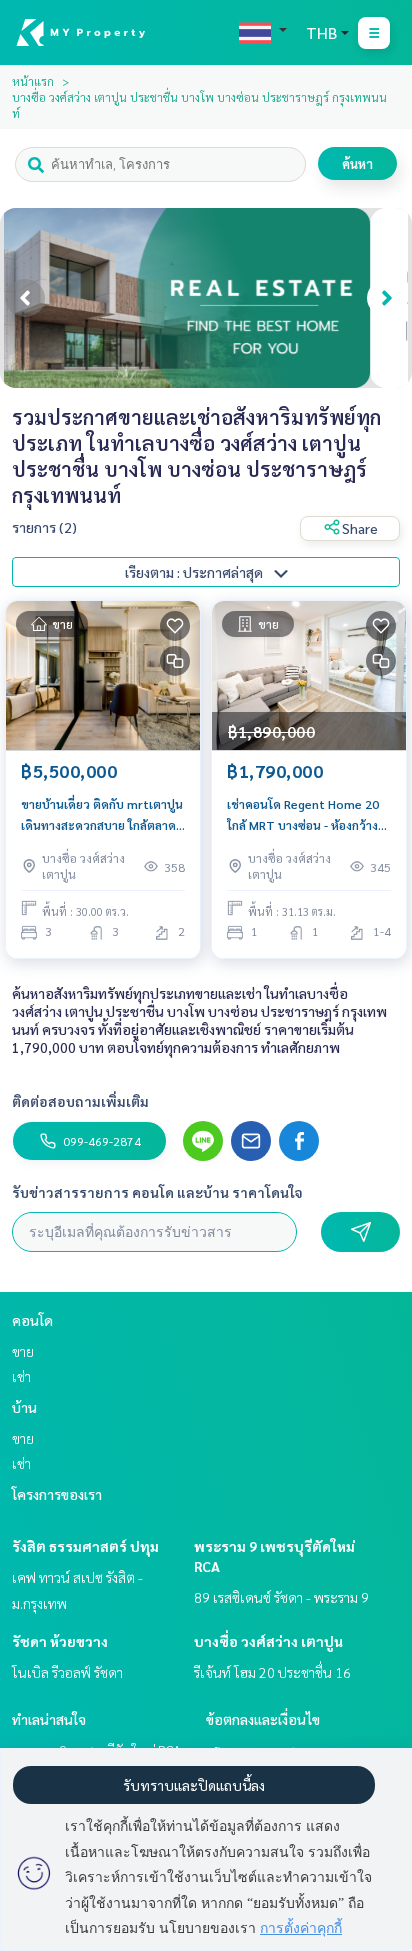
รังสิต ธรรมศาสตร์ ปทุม (85, 1546)
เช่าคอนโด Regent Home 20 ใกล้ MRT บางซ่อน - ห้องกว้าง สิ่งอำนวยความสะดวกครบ (303, 815)
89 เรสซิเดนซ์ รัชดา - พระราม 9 (281, 1597)
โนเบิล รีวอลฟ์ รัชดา (67, 1672)
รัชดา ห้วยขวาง (60, 1641)
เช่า (21, 1376)
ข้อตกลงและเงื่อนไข (263, 1719)
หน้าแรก (33, 81)
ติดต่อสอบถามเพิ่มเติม (80, 1101)
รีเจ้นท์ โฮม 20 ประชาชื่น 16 (272, 1672)
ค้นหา (357, 163)
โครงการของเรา (57, 1494)
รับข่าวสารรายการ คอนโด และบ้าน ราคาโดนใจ (157, 1192)
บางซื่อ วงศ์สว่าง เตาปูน (268, 1641)
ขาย (23, 1351)
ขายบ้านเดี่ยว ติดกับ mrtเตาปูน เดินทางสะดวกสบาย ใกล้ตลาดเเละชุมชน (102, 815)
